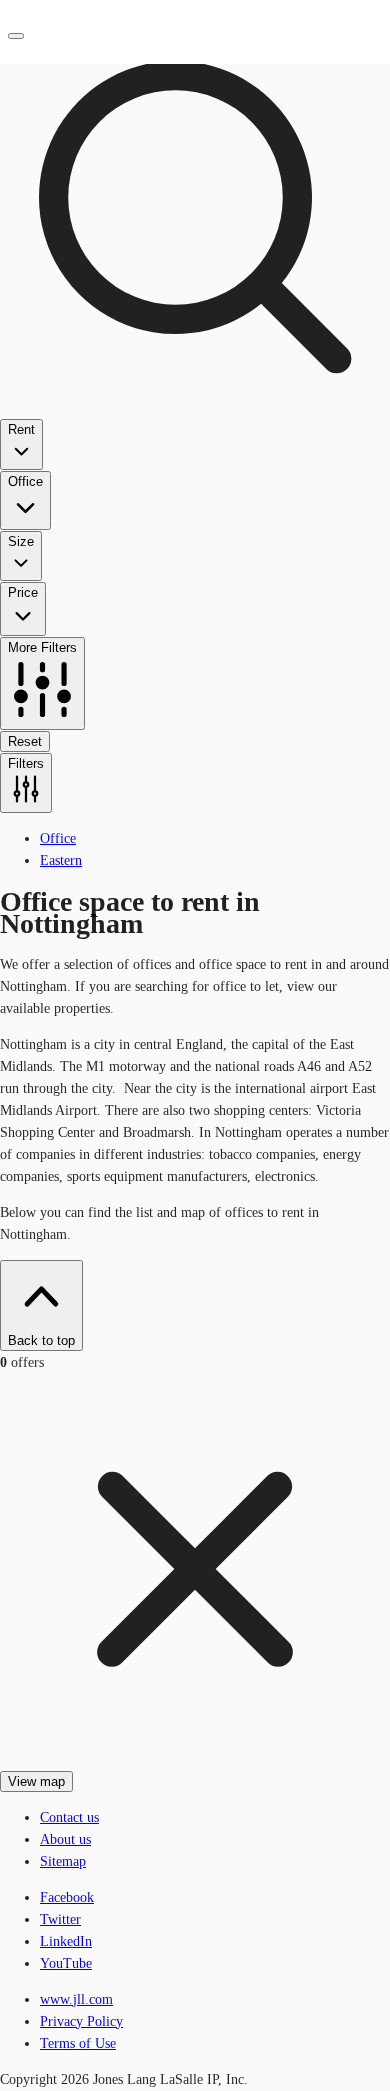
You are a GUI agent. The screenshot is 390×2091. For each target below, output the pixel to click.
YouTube (66, 1963)
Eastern (61, 860)
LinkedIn (66, 1941)
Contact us (69, 1817)
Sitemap (63, 1861)
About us (65, 1839)
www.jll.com (76, 1999)
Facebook (67, 1897)
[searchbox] (195, 407)
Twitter (60, 1919)
